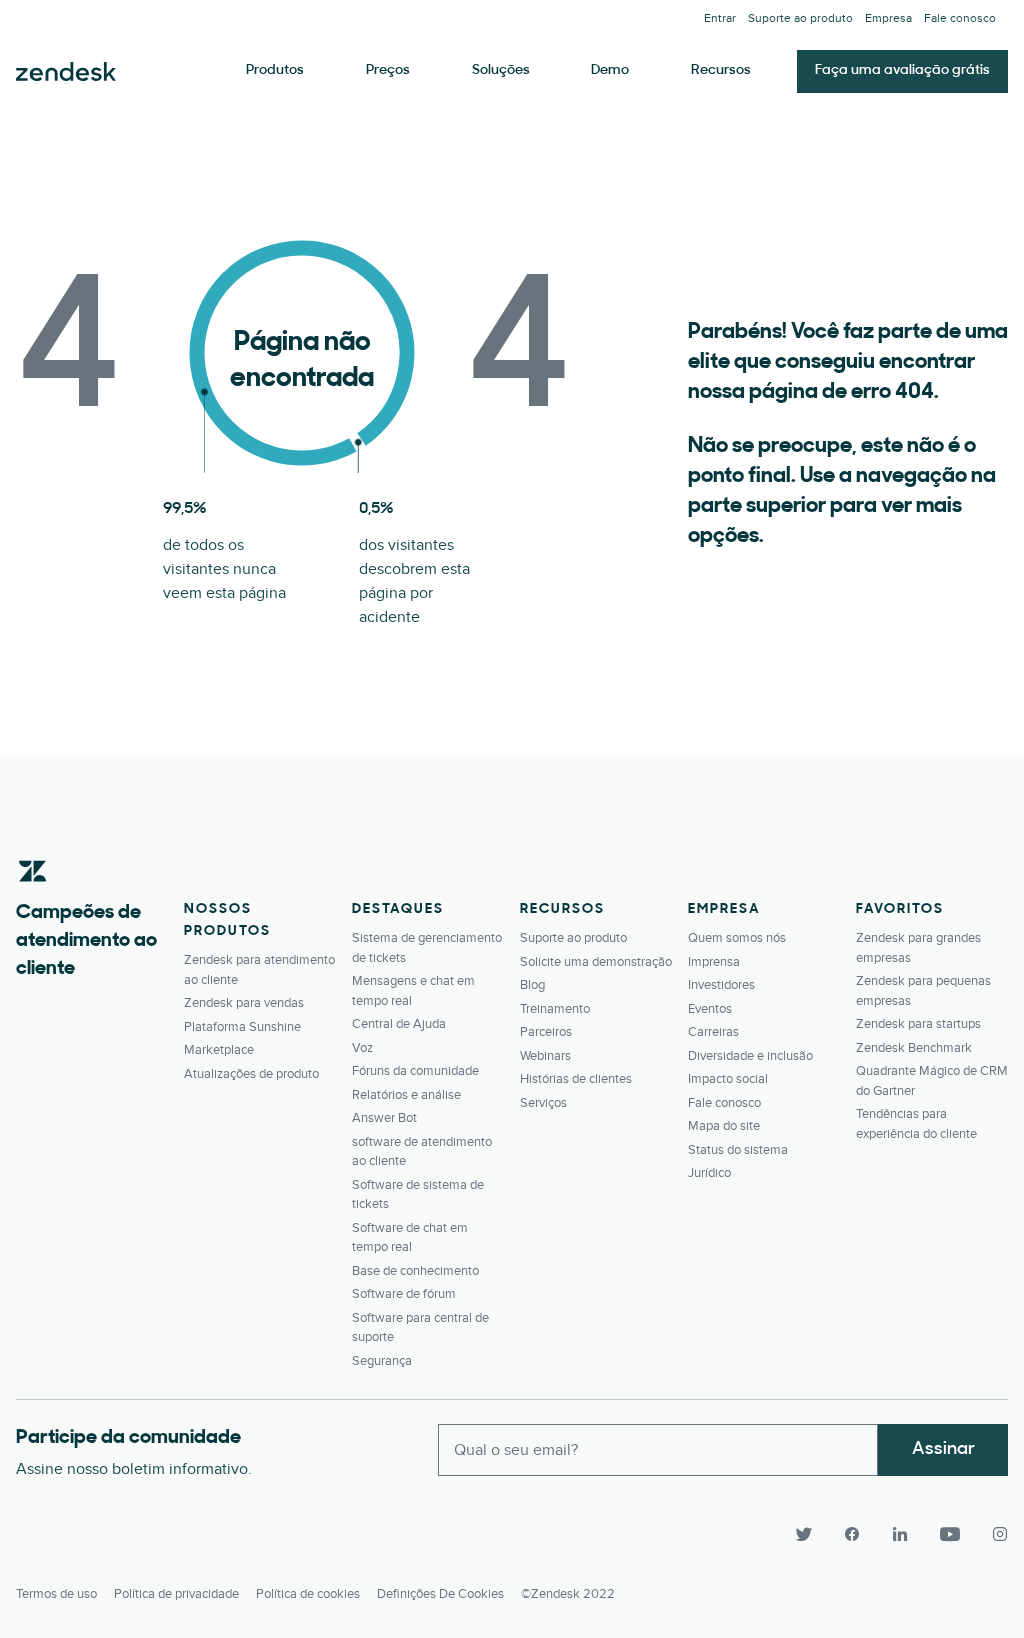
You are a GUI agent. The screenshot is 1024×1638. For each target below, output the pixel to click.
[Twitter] (804, 1534)
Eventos (710, 1009)
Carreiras (713, 1032)
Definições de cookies (440, 1594)
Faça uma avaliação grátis (902, 70)
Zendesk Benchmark (914, 1048)
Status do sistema (738, 1150)
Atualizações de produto (251, 1074)
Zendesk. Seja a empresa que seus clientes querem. (66, 72)
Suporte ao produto (800, 18)
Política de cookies (308, 1594)
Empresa (888, 18)
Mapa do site (724, 1126)
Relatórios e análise (406, 1095)
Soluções (501, 70)
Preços (388, 70)
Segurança (382, 1361)
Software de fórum (404, 1294)
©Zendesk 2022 (568, 1594)
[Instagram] (992, 1534)
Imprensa (714, 962)
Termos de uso (56, 1594)
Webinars (545, 1056)
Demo (610, 70)
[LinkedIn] (900, 1534)
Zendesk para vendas (244, 1003)
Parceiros (546, 1032)
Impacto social (728, 1079)
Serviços (543, 1103)
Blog (532, 985)
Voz (362, 1048)
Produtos (275, 70)
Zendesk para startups (918, 1024)
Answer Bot (384, 1118)
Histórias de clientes (576, 1079)
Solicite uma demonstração (596, 962)
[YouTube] (950, 1534)
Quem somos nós (737, 938)
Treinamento (555, 1009)
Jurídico (709, 1173)
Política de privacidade (176, 1594)
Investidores (721, 985)
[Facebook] (852, 1534)
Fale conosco (960, 18)
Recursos (721, 70)
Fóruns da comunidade (415, 1071)
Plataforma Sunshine (242, 1027)
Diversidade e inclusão (750, 1056)
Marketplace (219, 1050)
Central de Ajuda (399, 1024)
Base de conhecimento (415, 1271)
